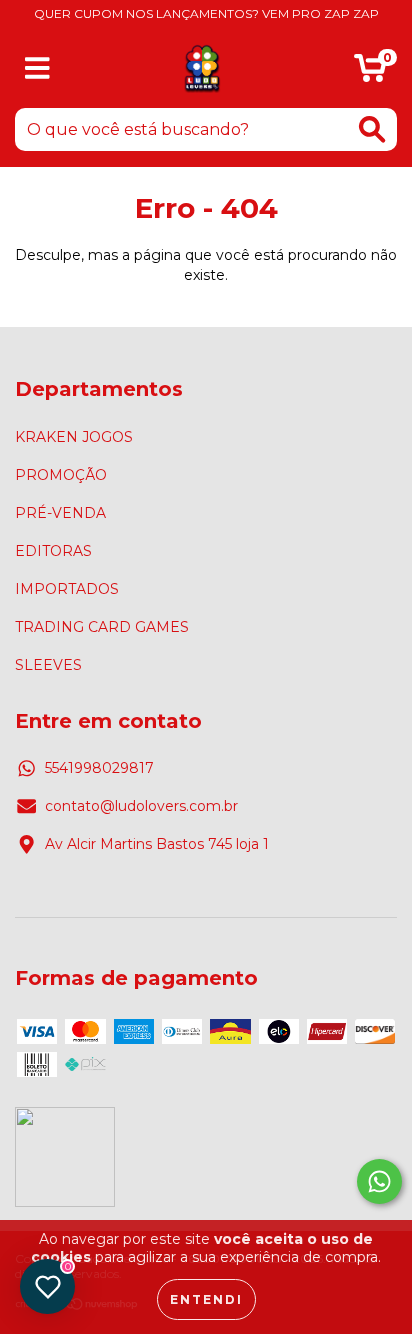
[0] (370, 73)
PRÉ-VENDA (60, 513)
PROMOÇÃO (61, 475)
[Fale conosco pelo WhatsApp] (379, 1181)
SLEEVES (48, 665)
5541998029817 (99, 768)
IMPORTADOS (67, 589)
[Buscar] (372, 129)
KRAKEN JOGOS (74, 437)
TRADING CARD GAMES (102, 627)
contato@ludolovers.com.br (141, 806)
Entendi (206, 1299)
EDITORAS (53, 551)
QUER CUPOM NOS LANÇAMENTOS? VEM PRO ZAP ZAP (206, 13)
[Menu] (37, 68)
